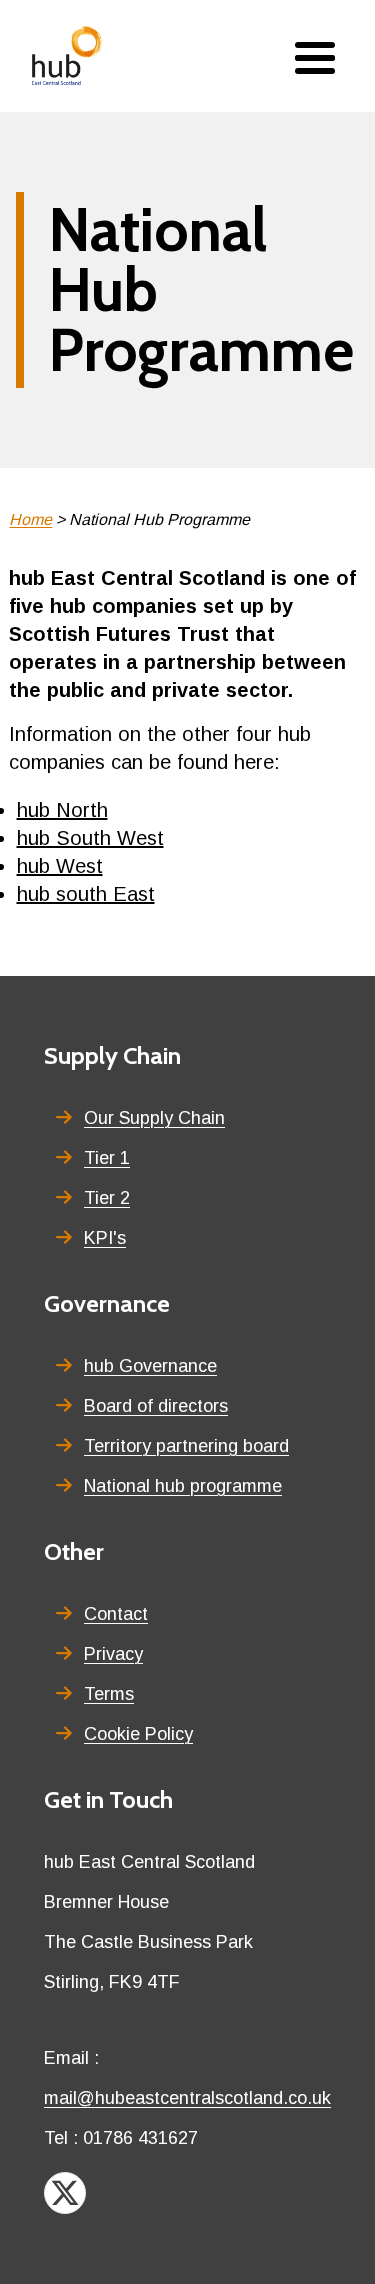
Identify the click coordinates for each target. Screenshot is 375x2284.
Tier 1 (107, 1158)
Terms (109, 1694)
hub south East (86, 894)
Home (30, 519)
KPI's (105, 1238)
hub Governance (150, 1366)
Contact (116, 1614)
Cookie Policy (138, 1734)
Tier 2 (107, 1198)
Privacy (113, 1654)
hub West (60, 866)
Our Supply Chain (154, 1118)
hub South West (90, 838)
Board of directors (156, 1406)
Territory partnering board (186, 1446)
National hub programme (183, 1486)
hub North (62, 810)
